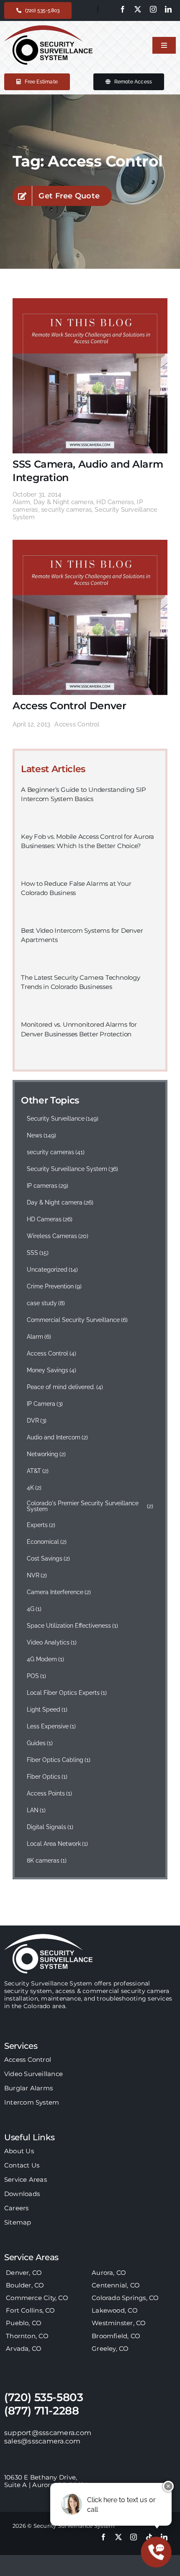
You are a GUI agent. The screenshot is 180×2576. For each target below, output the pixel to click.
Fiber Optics (47, 1777)
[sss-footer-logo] (49, 1937)
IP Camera (45, 1404)
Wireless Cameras (58, 1236)
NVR (37, 1575)
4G (34, 1609)
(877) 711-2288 (42, 2411)
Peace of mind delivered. (65, 1387)
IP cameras (48, 1186)
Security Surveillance (63, 1119)
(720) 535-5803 (44, 2397)
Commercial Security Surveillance (77, 1320)
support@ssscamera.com (48, 2433)
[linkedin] (168, 9)
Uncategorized (53, 1270)
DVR (37, 1421)
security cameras (66, 510)
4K (34, 1488)
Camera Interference (59, 1592)
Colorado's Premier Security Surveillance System (90, 1506)
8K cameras (47, 1860)
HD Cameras (115, 502)
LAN (36, 1810)
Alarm (21, 502)
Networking (46, 1454)
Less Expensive (51, 1726)
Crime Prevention (54, 1286)
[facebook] (123, 9)
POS (37, 1676)
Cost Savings (49, 1559)
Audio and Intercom (58, 1437)
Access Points (50, 1793)
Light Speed (47, 1710)
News (42, 1135)
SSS (38, 1253)
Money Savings (52, 1370)
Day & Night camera (63, 502)
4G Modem (46, 1659)
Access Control (77, 724)
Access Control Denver (69, 706)
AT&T (38, 1471)
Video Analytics (52, 1642)
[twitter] (138, 9)
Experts (41, 1525)
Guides (40, 1743)
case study (46, 1303)
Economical (47, 1542)
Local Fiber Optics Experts (67, 1693)
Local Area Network (58, 1844)
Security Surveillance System (73, 1169)
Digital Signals (50, 1827)
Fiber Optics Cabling (59, 1760)
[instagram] (153, 9)
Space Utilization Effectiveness (73, 1626)
